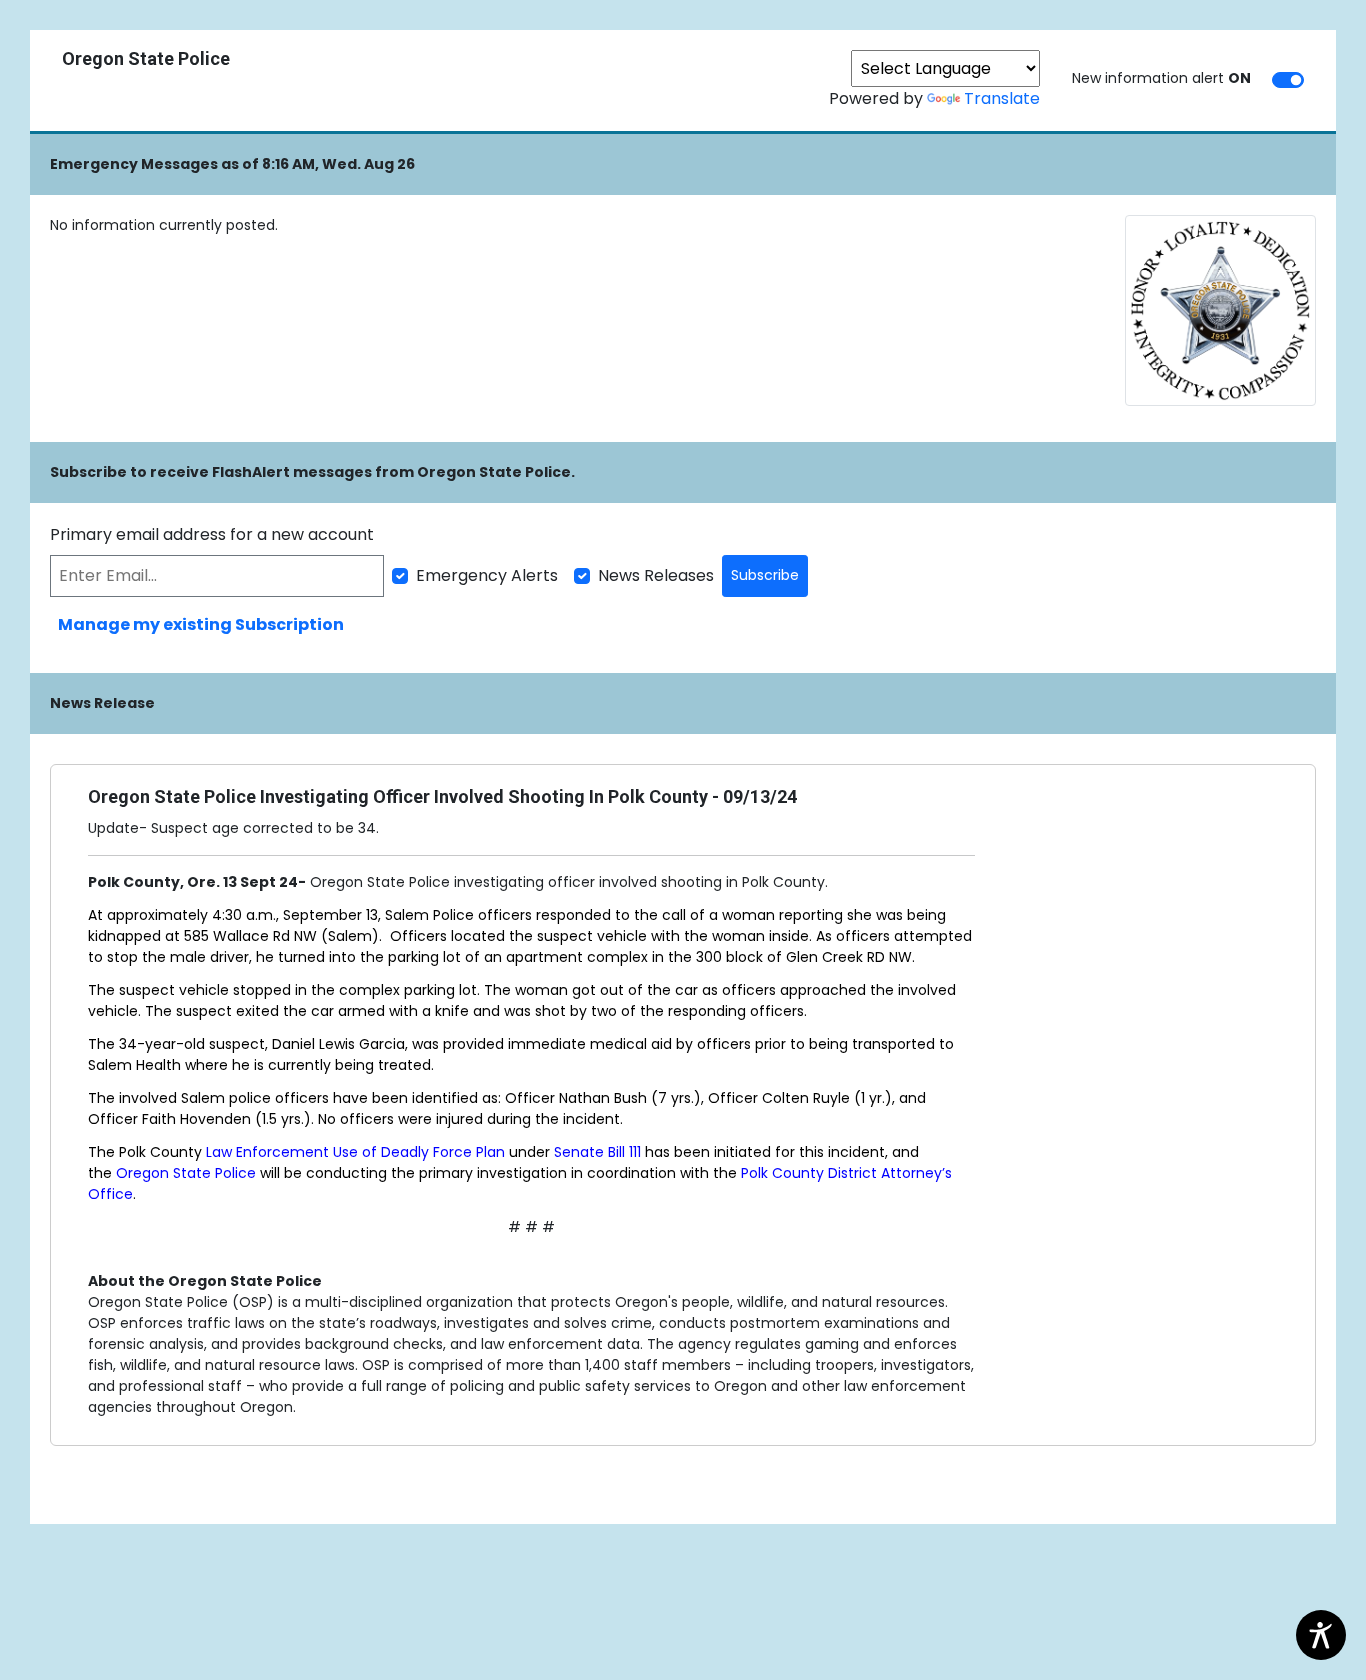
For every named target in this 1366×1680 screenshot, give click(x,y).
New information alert (1161, 78)
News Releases (656, 575)
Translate (1002, 98)
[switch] (1288, 80)
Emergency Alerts (487, 575)
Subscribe (765, 575)
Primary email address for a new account (212, 534)
